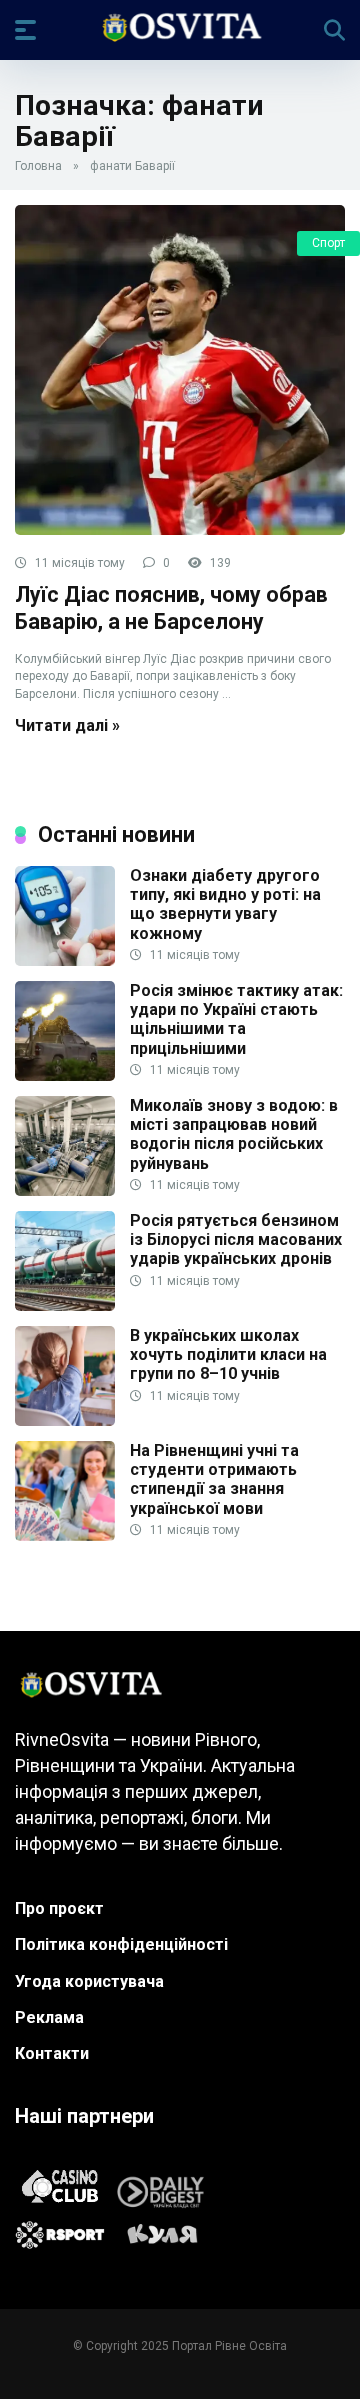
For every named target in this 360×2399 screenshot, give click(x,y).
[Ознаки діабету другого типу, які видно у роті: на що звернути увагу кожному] (65, 960)
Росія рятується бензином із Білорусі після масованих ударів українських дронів (236, 1239)
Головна (38, 166)
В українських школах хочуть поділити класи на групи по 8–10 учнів (228, 1354)
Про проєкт (59, 1908)
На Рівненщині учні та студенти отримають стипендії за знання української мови (214, 1479)
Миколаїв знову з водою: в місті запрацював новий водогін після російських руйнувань (234, 1134)
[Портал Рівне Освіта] (180, 29)
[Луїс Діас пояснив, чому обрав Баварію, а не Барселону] (180, 370)
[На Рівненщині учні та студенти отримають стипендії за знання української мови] (65, 1535)
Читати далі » (67, 725)
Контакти (52, 2053)
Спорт (328, 243)
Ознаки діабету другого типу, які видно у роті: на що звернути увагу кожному (225, 904)
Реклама (49, 2017)
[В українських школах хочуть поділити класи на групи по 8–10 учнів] (65, 1420)
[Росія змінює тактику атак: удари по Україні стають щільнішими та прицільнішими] (65, 1075)
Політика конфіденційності (121, 1944)
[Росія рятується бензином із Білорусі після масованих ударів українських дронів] (65, 1305)
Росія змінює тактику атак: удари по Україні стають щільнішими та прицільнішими (236, 1019)
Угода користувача (89, 1981)
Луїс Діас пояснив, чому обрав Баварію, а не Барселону (171, 608)
